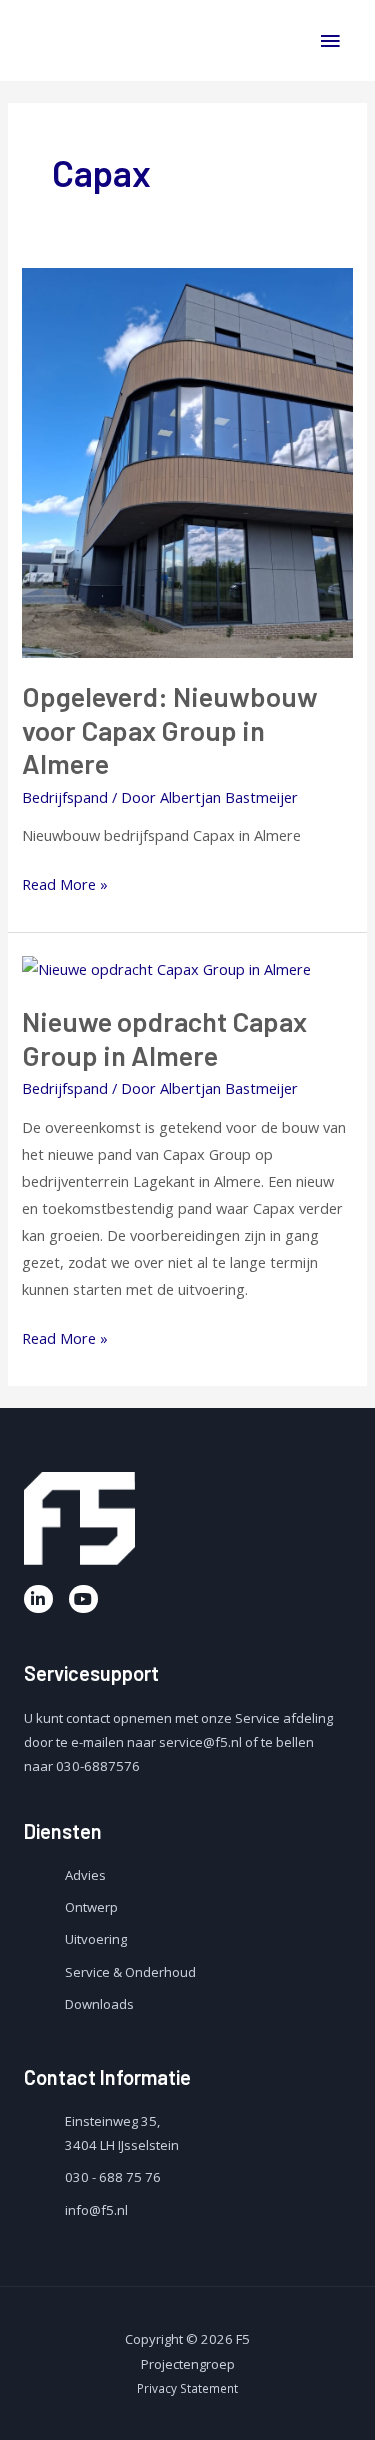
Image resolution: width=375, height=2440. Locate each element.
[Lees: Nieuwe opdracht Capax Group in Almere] (166, 968)
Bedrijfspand (65, 797)
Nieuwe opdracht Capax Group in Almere (164, 1038)
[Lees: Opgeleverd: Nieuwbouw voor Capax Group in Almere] (187, 461)
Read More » (65, 882)
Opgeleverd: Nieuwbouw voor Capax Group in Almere (170, 729)
